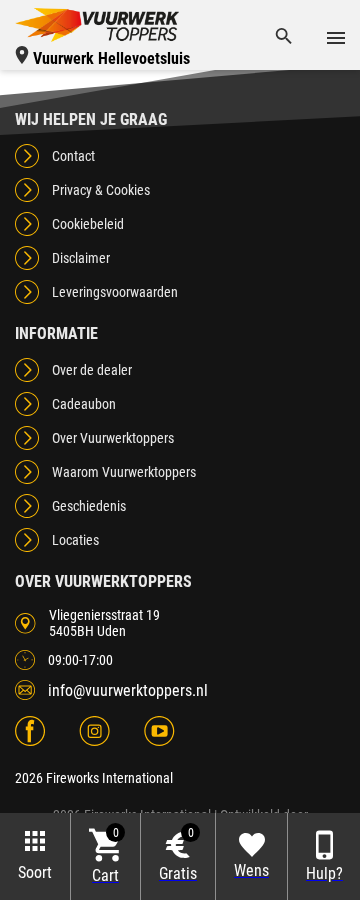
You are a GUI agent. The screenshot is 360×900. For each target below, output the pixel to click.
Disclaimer (81, 258)
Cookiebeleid (88, 224)
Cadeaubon (84, 404)
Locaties (75, 540)
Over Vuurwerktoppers (113, 438)
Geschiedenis (89, 506)
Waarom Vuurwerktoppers (124, 472)
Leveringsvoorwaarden (115, 292)
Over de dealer (92, 370)
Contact (73, 156)
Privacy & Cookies (101, 190)
